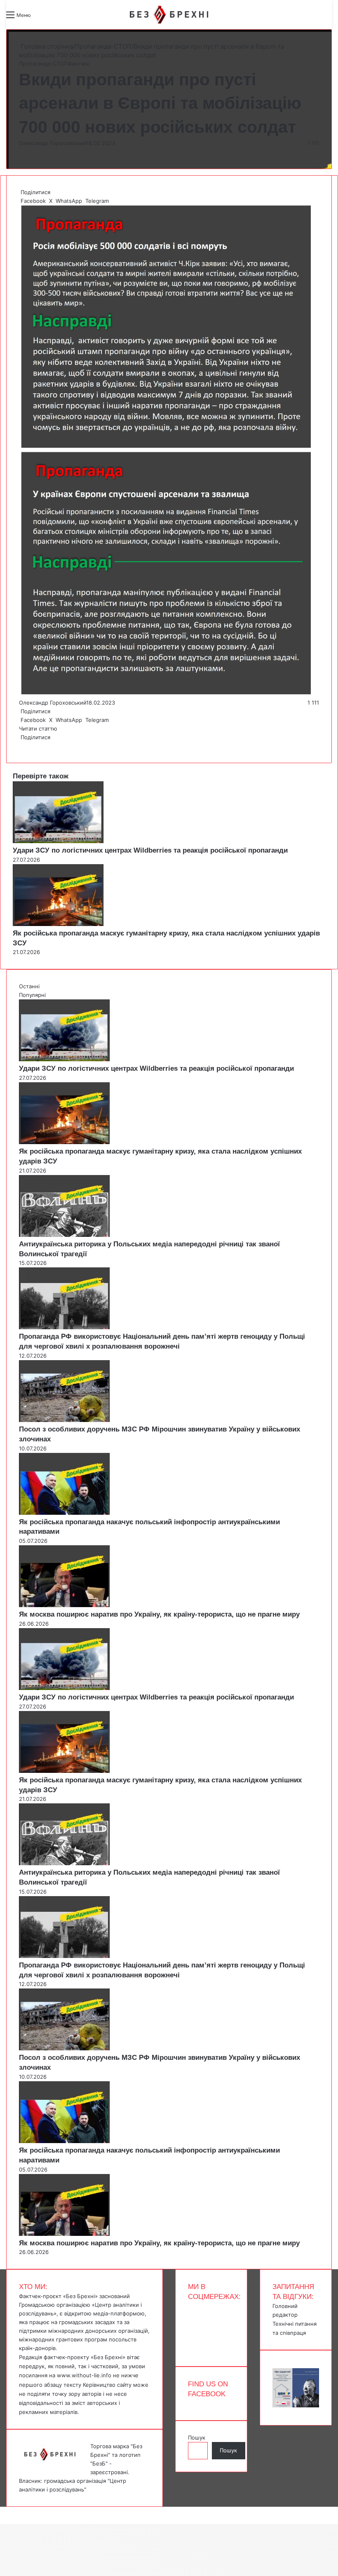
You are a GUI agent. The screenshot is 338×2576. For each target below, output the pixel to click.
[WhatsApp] (23, 746)
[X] (21, 746)
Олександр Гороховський (53, 143)
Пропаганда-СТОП (103, 46)
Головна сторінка (46, 46)
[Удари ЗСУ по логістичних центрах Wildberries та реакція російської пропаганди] (58, 841)
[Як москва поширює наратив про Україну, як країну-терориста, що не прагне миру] (64, 1605)
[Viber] (26, 746)
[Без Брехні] (169, 15)
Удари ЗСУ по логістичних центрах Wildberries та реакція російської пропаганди (150, 850)
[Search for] (41, 18)
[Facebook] (20, 746)
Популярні (32, 995)
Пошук (197, 2437)
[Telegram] (25, 746)
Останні (29, 986)
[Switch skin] (56, 18)
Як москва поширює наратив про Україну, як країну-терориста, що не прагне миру (159, 1614)
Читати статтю (39, 729)
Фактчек (79, 63)
